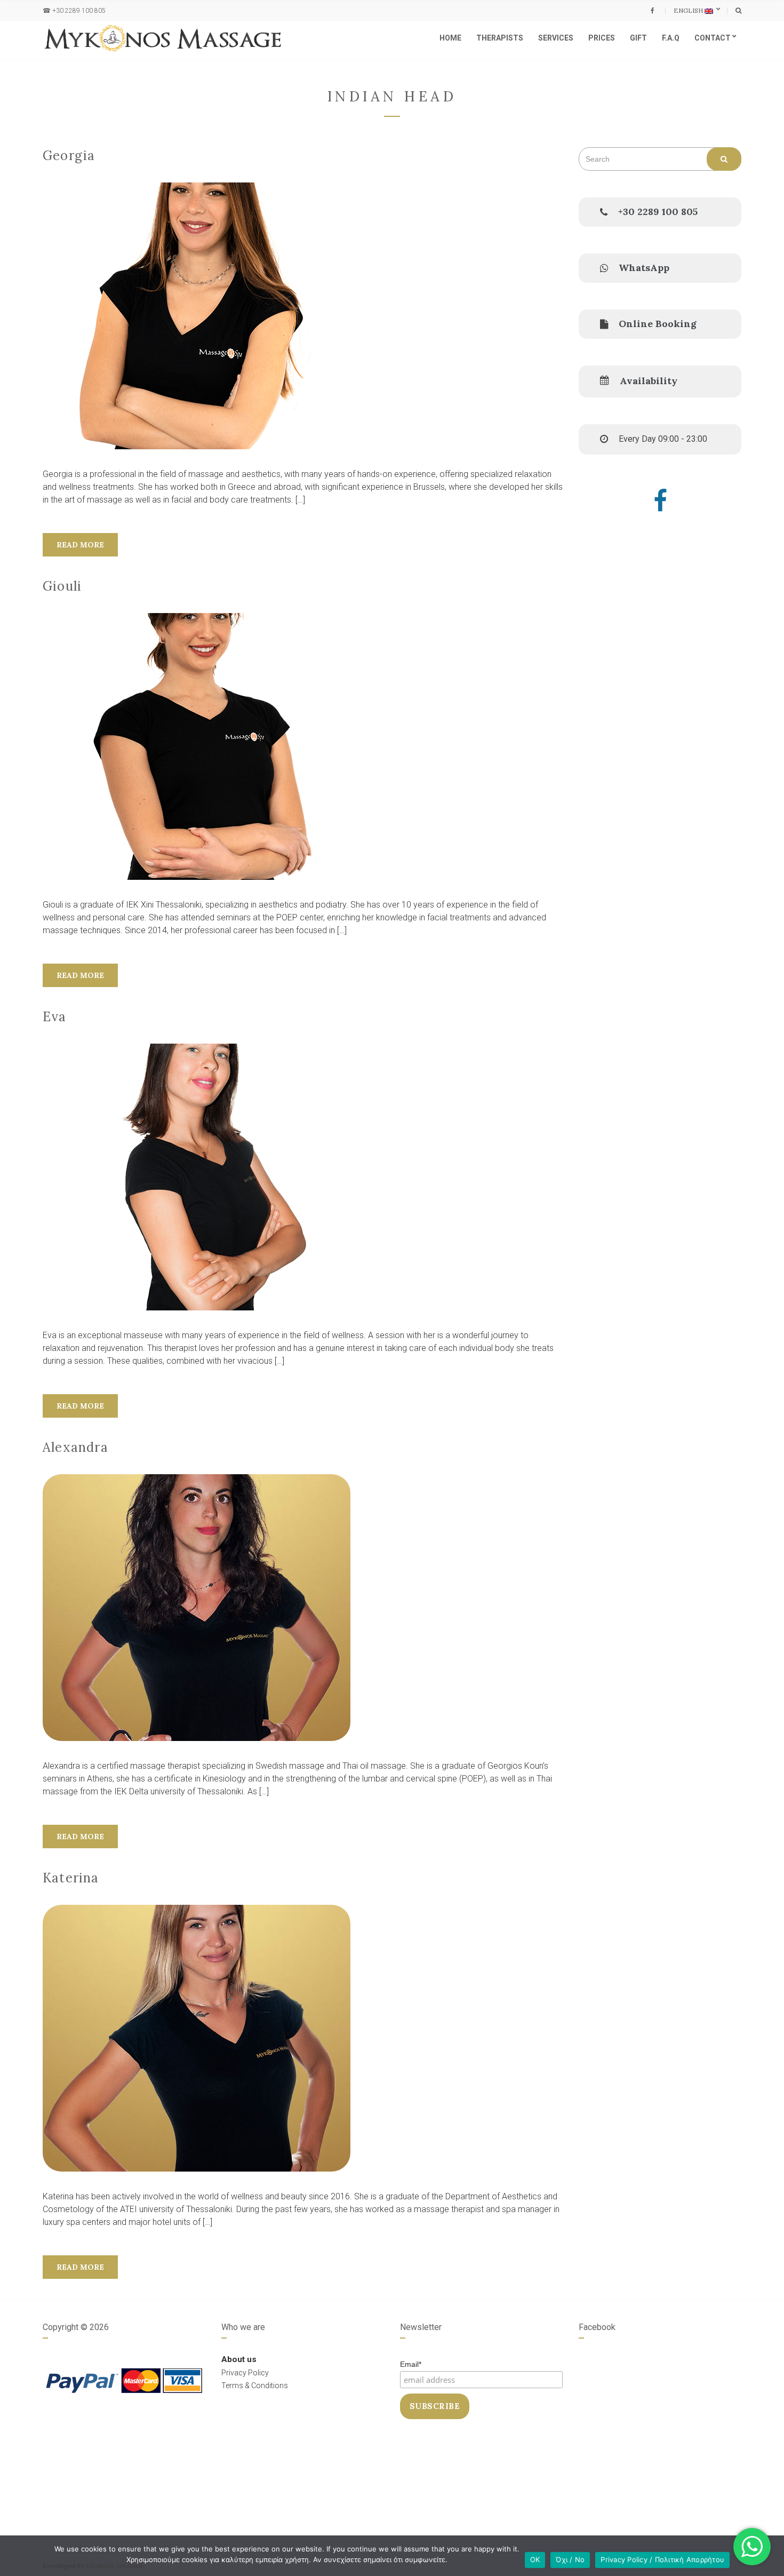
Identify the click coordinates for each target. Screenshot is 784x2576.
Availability (649, 381)
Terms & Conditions (255, 2386)
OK (535, 2559)
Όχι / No (570, 2559)
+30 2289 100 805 (79, 11)
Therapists (500, 38)
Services (556, 38)
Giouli (62, 586)
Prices (602, 38)
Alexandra (75, 1447)
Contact (713, 38)
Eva (55, 1017)
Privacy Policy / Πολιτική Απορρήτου (662, 2559)
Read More (80, 545)
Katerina (71, 1878)
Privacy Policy (245, 2373)
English (689, 10)
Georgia (69, 156)
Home (450, 38)
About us (239, 2359)
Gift (638, 38)
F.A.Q (671, 38)
